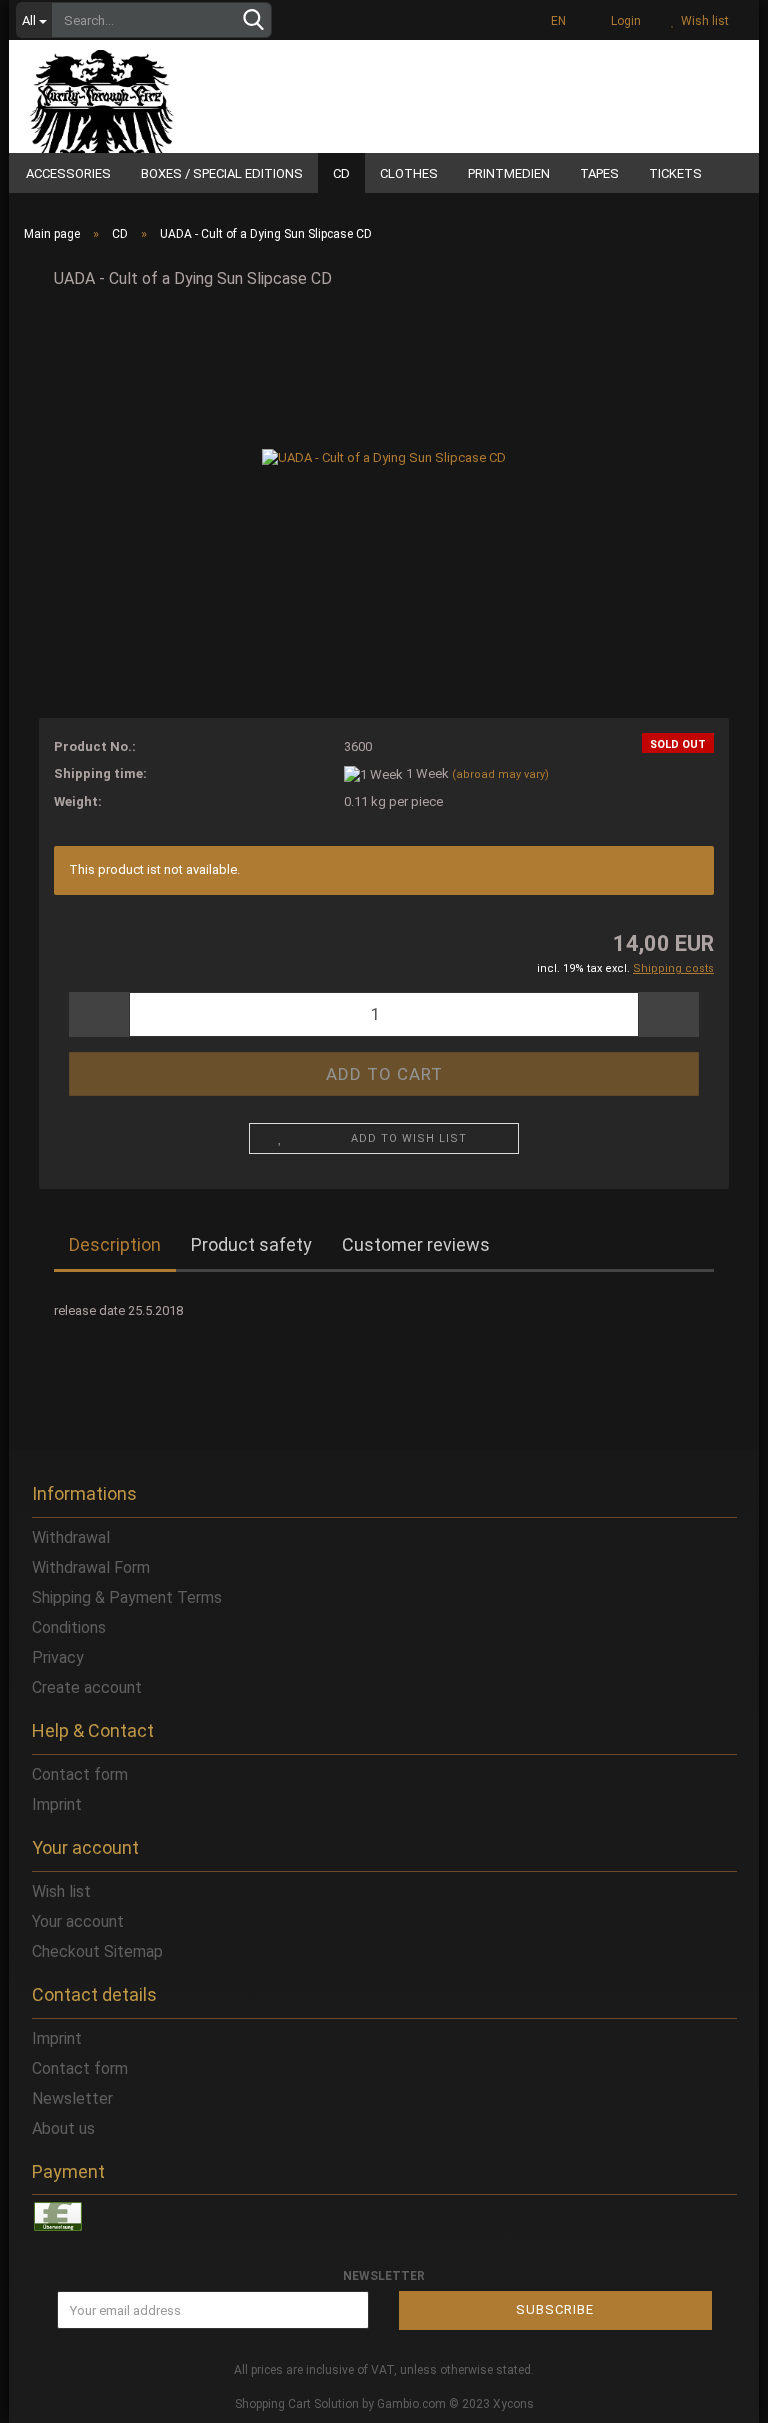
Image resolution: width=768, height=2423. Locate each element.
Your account (78, 1921)
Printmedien (509, 173)
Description (115, 1244)
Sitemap (133, 1951)
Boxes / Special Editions (222, 173)
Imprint (57, 1804)
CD (341, 173)
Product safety (251, 1244)
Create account (87, 1687)
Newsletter (72, 2098)
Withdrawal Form (91, 1567)
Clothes (409, 173)
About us (63, 2128)
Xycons (513, 2404)
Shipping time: (100, 773)
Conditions (69, 1627)
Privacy (58, 1657)
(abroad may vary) (500, 774)
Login (623, 21)
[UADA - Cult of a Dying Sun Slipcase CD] (384, 457)
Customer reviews (416, 1244)
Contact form (80, 1774)
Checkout (66, 1951)
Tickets (675, 173)
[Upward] (713, 2393)
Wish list (702, 21)
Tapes (599, 173)
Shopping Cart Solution (297, 2404)
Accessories (68, 173)
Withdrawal (71, 1537)
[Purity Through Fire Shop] (154, 94)
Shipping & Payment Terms (127, 1597)
